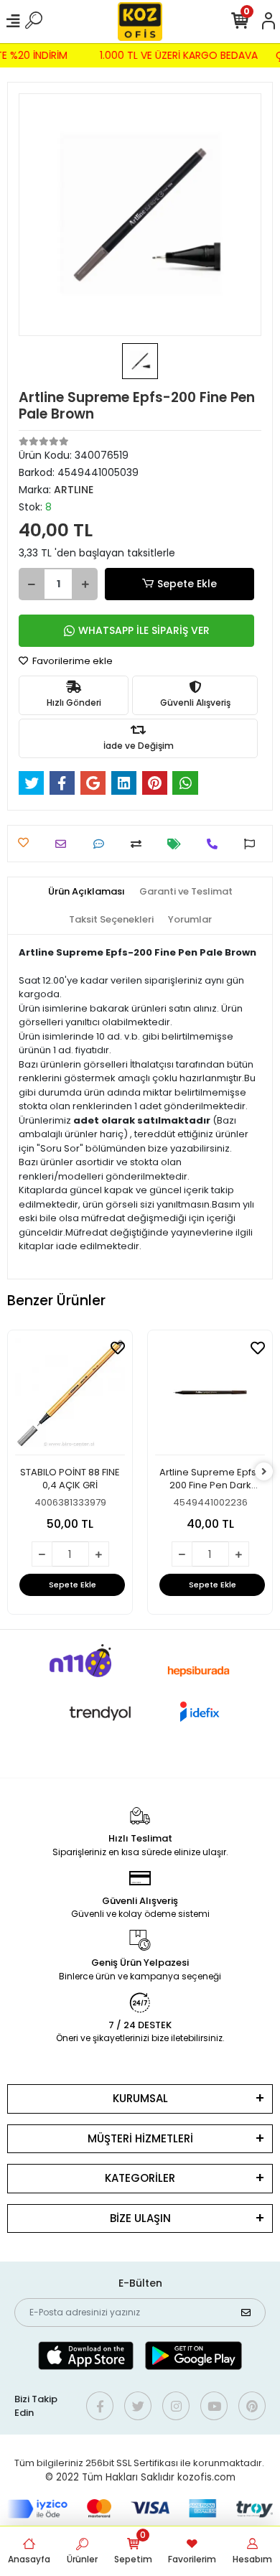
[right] (264, 1472)
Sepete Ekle (187, 584)
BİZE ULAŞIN (140, 2218)
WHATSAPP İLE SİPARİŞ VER (144, 630)
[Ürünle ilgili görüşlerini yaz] (102, 844)
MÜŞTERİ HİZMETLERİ (140, 2138)
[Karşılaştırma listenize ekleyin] (140, 844)
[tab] (87, 892)
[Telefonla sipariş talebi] (216, 844)
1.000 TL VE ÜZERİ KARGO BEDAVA (181, 55)
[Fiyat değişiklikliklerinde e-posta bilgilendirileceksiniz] (178, 844)
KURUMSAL (140, 2098)
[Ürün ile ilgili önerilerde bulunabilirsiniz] (253, 844)
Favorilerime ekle (71, 661)
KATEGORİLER (140, 2178)
